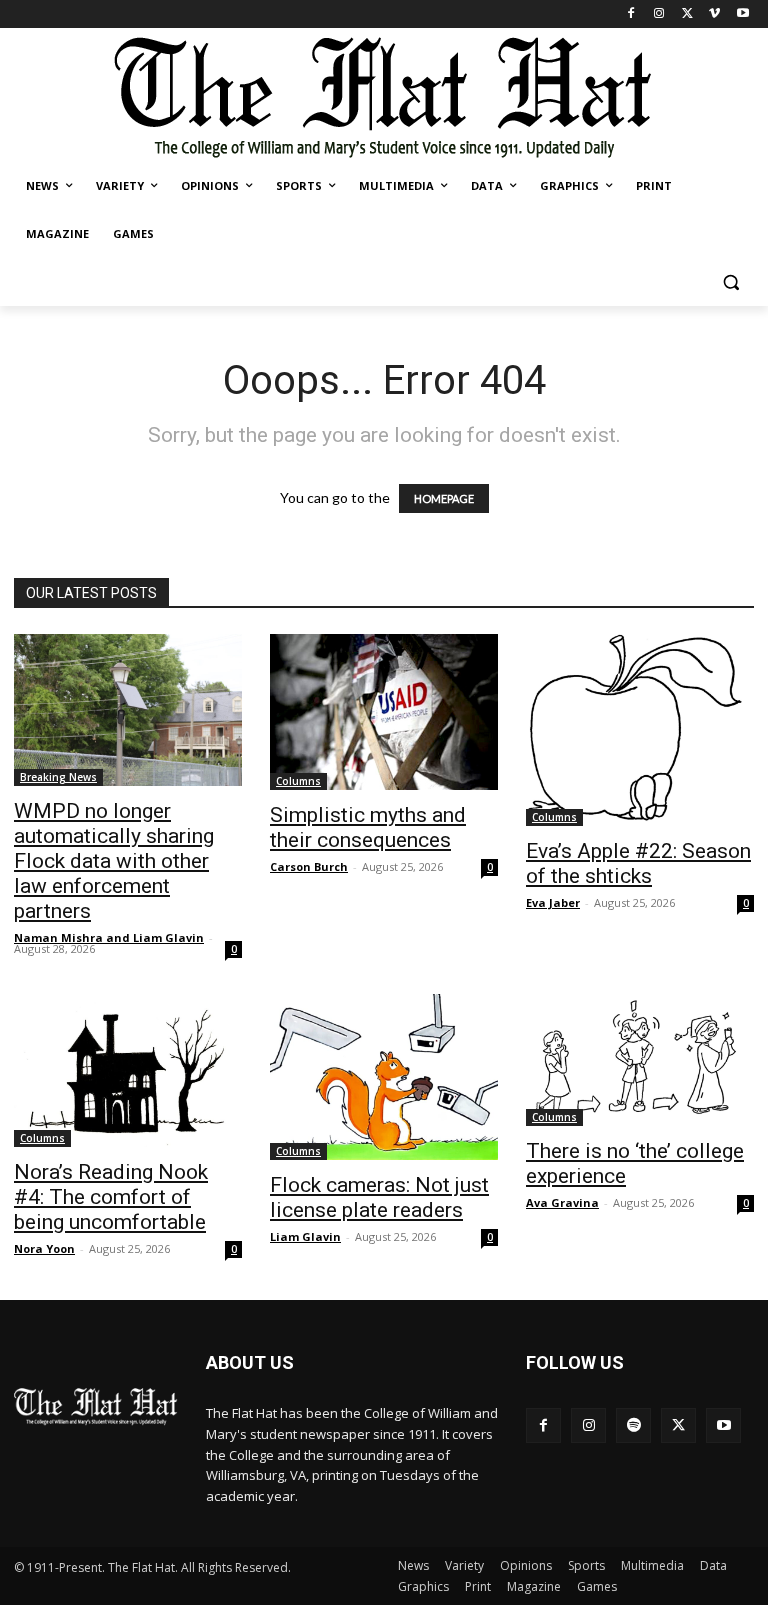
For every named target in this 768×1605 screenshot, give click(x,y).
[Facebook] (631, 14)
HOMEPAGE (444, 498)
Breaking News (58, 777)
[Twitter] (687, 14)
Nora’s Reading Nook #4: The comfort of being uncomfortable (111, 1197)
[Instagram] (659, 14)
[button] (730, 282)
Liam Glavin (305, 1236)
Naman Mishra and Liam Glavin (109, 937)
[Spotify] (633, 1425)
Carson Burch (309, 866)
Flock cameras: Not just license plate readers (379, 1197)
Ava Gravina (562, 1202)
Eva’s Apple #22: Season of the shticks (638, 863)
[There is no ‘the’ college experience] (640, 1060)
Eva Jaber (553, 902)
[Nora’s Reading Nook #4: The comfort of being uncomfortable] (128, 1070)
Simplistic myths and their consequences (368, 827)
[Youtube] (742, 14)
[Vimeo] (714, 14)
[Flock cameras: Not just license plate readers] (384, 1077)
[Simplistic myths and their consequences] (384, 712)
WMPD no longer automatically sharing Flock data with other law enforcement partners (114, 861)
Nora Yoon (44, 1248)
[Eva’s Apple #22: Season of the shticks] (640, 730)
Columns (298, 781)
